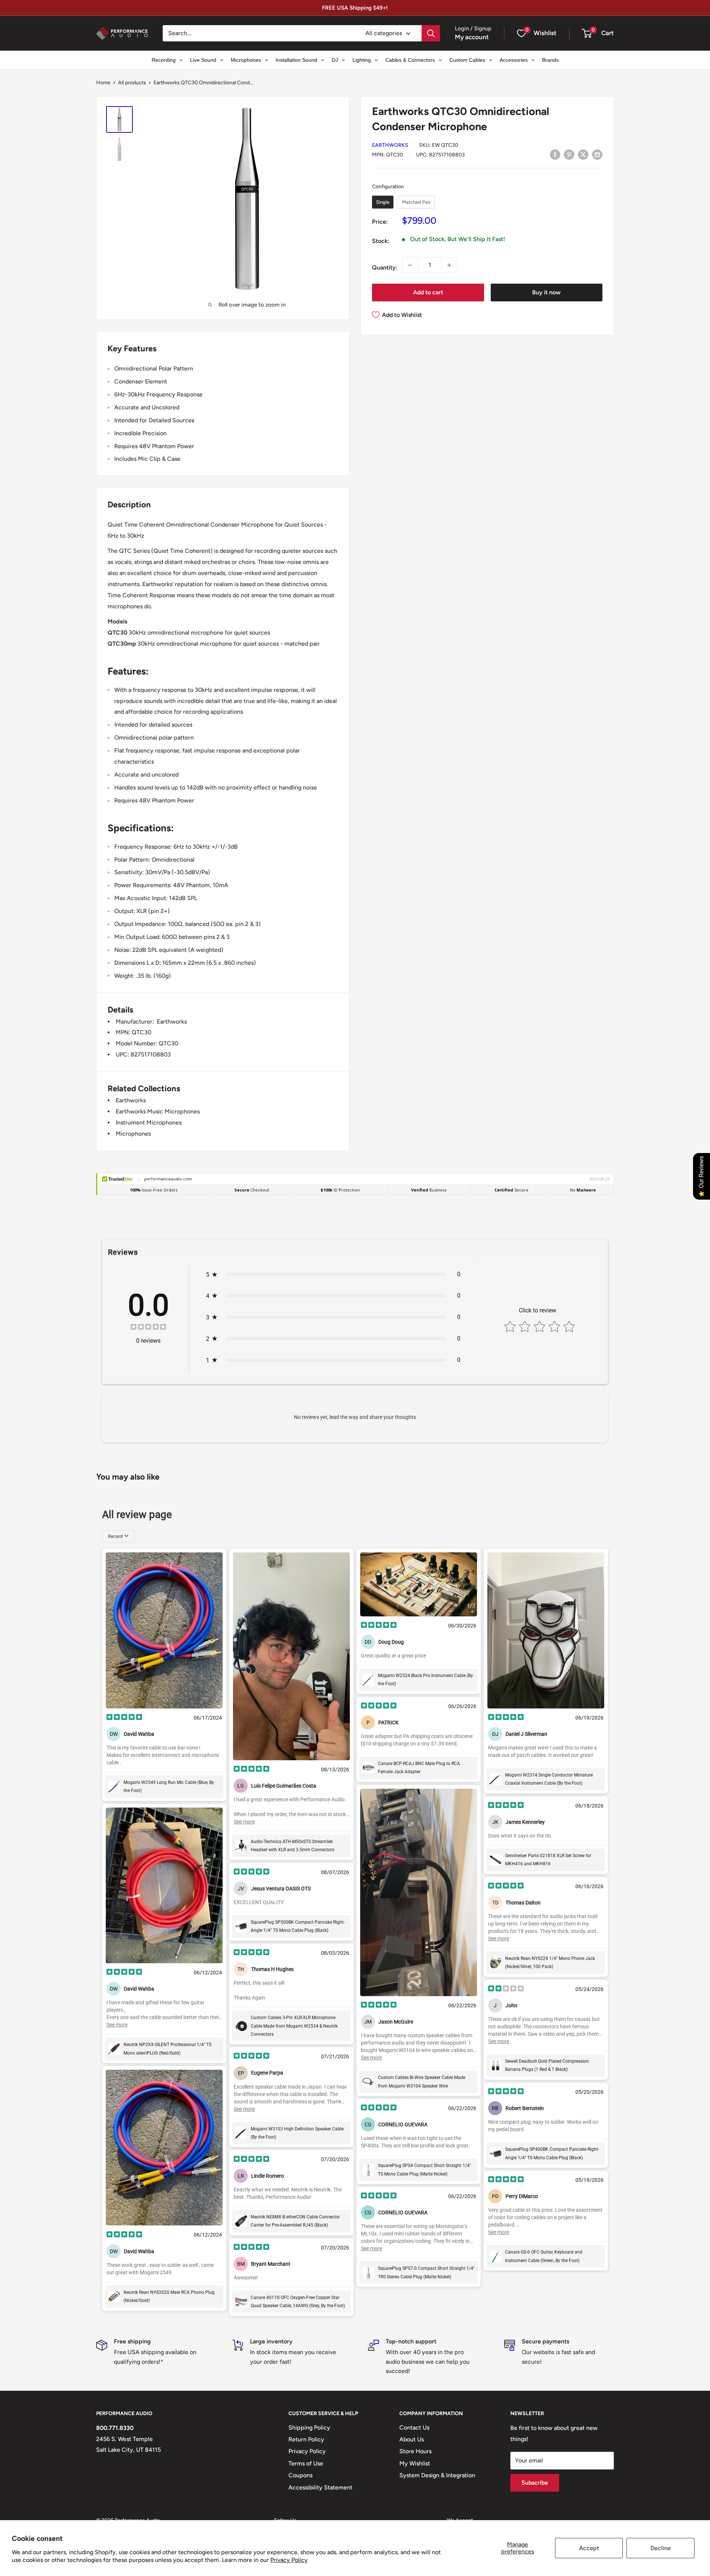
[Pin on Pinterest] (569, 154)
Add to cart (428, 292)
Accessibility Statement (320, 2487)
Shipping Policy (309, 2428)
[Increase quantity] (449, 265)
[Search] (431, 33)
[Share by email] (597, 154)
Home (103, 83)
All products (132, 83)
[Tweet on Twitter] (583, 154)
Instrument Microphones (149, 1123)
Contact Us (414, 2428)
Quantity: (385, 268)
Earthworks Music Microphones (158, 1111)
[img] (148, 1328)
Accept (589, 2548)
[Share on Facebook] (555, 154)
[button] (587, 33)
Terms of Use (306, 2463)
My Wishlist (415, 2463)
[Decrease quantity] (410, 265)
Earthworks (390, 145)
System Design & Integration (437, 2475)
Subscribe (535, 2483)
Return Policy (306, 2439)
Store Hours (415, 2451)
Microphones (133, 1134)
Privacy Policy (289, 2560)
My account (472, 37)
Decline (661, 2548)
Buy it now (546, 292)
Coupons (300, 2475)
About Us (412, 2439)
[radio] (383, 202)
